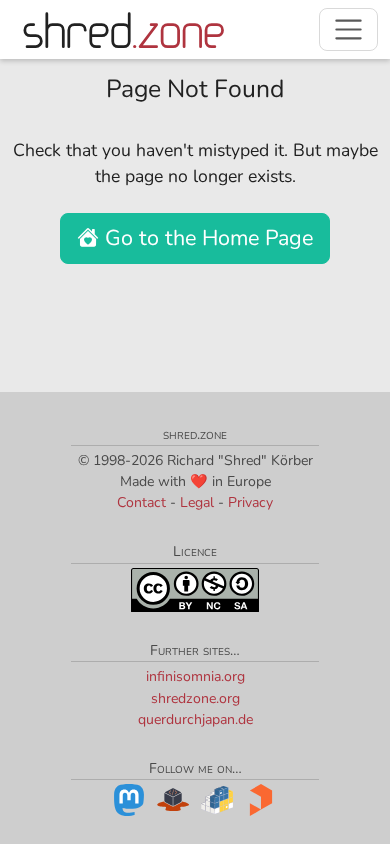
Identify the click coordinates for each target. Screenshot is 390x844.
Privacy (250, 502)
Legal (197, 502)
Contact (141, 502)
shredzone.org (195, 698)
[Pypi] (217, 798)
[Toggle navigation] (348, 29)
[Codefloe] (173, 798)
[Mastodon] (129, 798)
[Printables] (261, 798)
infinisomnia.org (195, 676)
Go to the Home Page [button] (206, 238)
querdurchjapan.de (195, 719)
